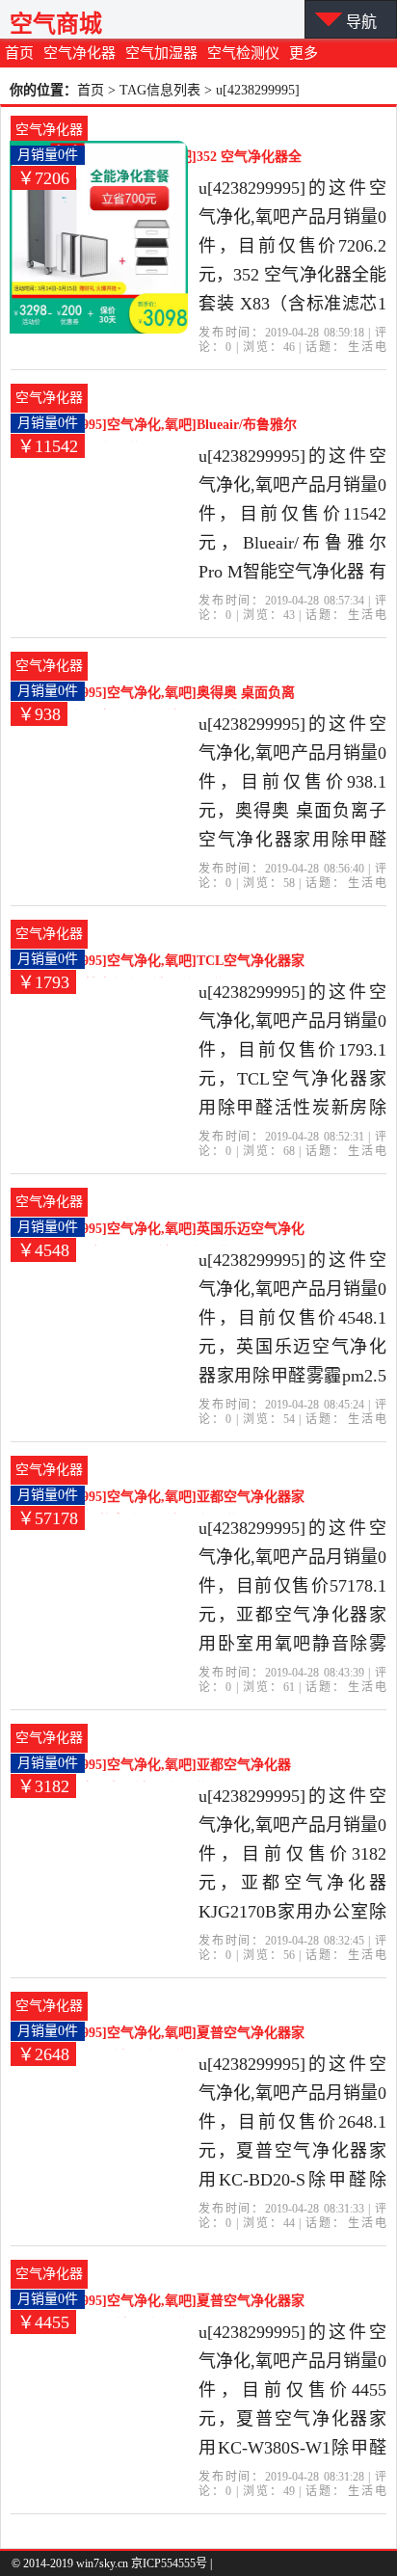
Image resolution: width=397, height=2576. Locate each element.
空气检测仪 (243, 53)
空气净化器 (79, 53)
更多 (304, 53)
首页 (19, 53)
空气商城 (56, 24)
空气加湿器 (161, 53)
